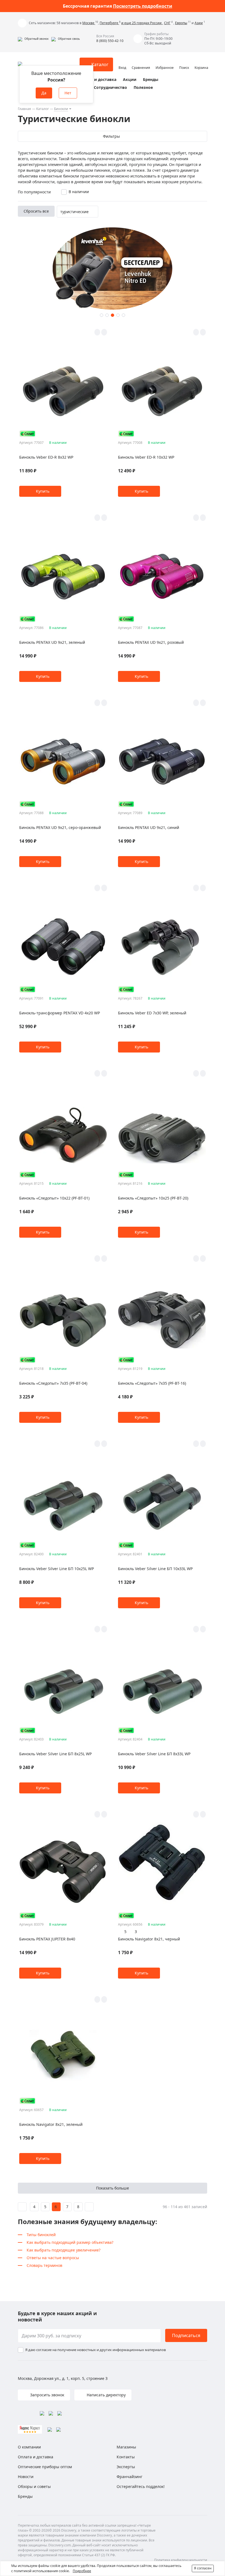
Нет (68, 93)
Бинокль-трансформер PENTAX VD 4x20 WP (60, 1013)
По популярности (34, 192)
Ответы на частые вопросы (53, 2258)
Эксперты (126, 2467)
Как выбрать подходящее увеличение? (64, 2250)
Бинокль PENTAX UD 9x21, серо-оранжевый (60, 827)
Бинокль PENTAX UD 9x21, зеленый (52, 642)
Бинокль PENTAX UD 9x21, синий (149, 827)
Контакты (126, 2457)
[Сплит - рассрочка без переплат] (27, 434)
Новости (26, 2477)
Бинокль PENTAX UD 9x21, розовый (151, 642)
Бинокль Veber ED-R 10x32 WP (146, 457)
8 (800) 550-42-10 (110, 41)
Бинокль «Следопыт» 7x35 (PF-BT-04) (53, 1383)
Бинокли (61, 109)
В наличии (79, 192)
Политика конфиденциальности (181, 2560)
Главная (24, 109)
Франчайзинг (130, 2477)
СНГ (167, 23)
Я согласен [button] (203, 2568)
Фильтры (111, 136)
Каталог (43, 109)
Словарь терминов (44, 2265)
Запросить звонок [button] (47, 2395)
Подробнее (82, 2571)
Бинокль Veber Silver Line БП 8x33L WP (154, 1754)
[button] (33, 39)
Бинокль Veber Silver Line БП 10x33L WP (155, 1569)
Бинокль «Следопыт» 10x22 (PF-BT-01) (54, 1198)
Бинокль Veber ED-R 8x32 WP (46, 457)
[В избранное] (97, 332)
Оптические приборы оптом (45, 2467)
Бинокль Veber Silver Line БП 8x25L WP (55, 1754)
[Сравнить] (104, 332)
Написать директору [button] (106, 2395)
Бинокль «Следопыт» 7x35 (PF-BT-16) (152, 1383)
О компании (29, 2447)
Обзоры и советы (34, 2486)
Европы (181, 23)
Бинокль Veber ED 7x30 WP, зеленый (152, 1013)
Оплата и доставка (97, 79)
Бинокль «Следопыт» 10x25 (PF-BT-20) (153, 1198)
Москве (89, 23)
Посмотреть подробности (143, 6)
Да (44, 93)
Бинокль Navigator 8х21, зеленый (51, 2124)
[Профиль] (122, 62)
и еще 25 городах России (142, 23)
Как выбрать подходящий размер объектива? (70, 2242)
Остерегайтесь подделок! (141, 2486)
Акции (130, 79)
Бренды (151, 79)
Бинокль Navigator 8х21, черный (149, 1939)
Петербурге (109, 23)
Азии (199, 23)
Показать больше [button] (113, 2188)
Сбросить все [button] (36, 211)
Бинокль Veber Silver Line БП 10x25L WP (57, 1569)
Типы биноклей (41, 2235)
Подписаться (186, 2335)
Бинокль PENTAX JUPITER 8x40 (47, 1939)
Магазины (126, 2447)
